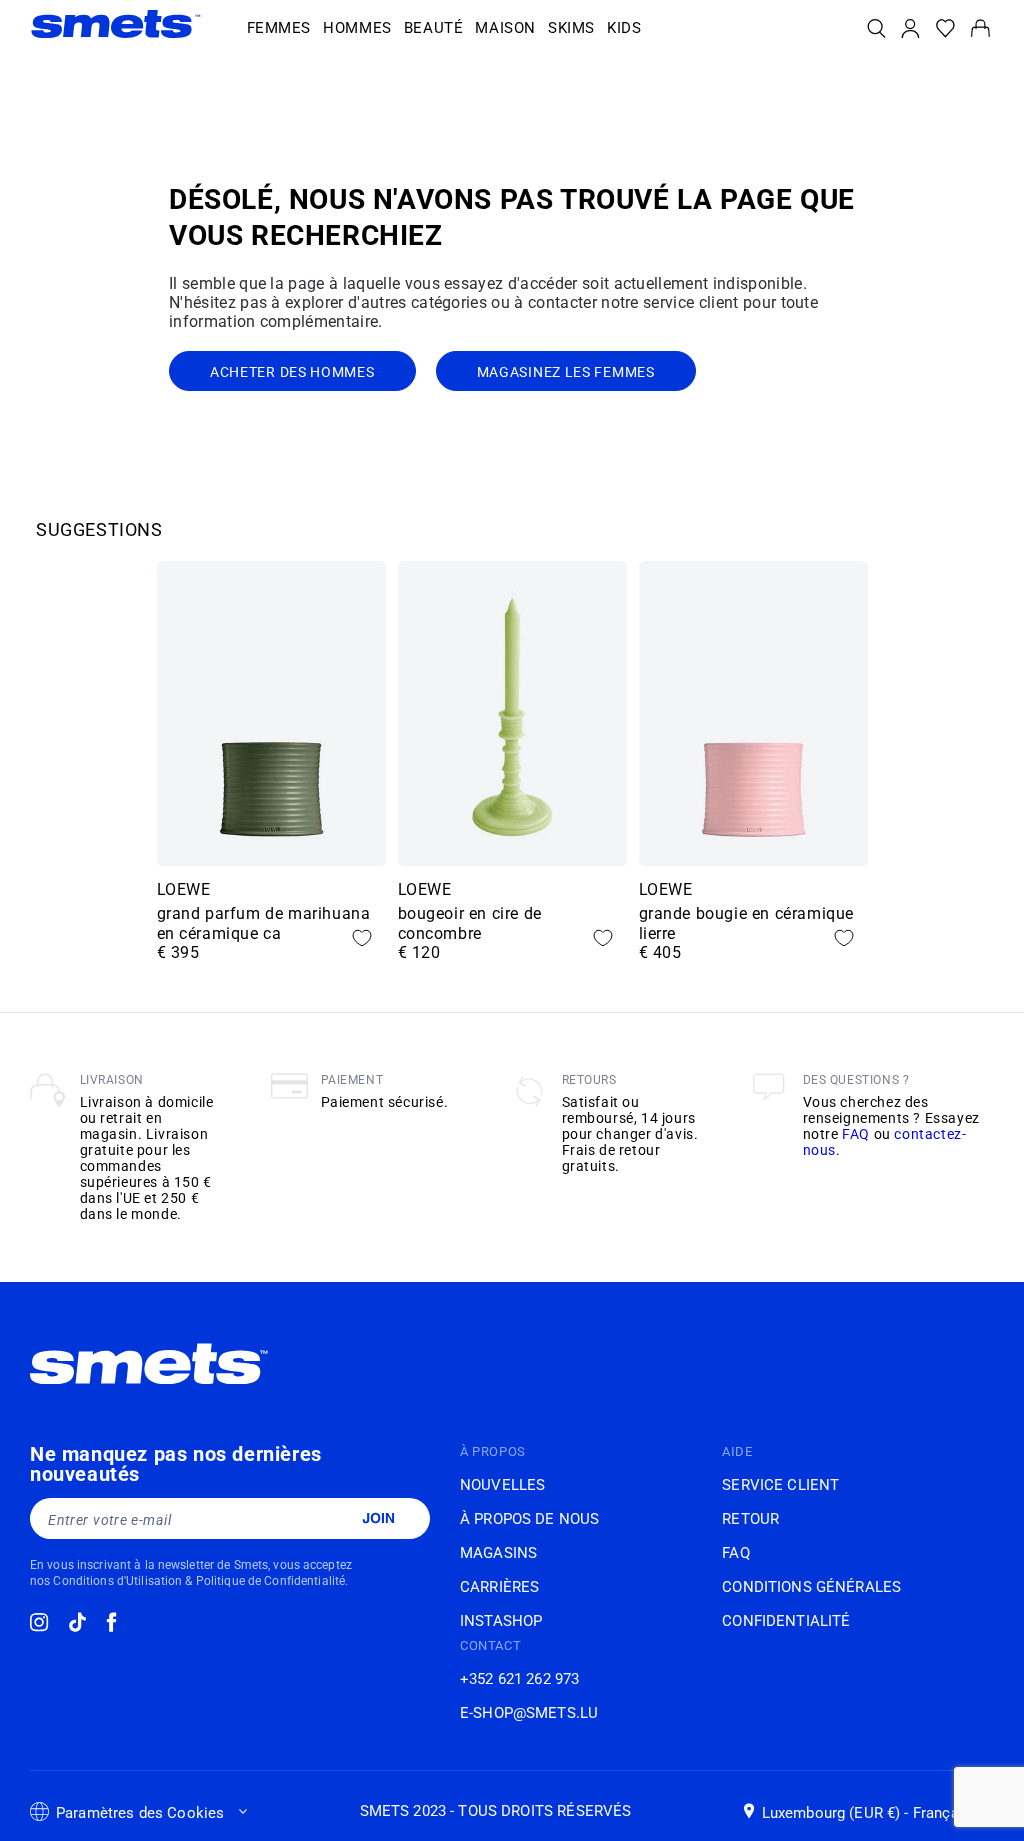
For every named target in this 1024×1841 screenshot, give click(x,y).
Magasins (498, 1553)
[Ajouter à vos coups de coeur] (362, 938)
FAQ (856, 1134)
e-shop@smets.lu (529, 1713)
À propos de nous (529, 1519)
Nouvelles (502, 1485)
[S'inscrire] (378, 1518)
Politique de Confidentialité (270, 1581)
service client (780, 1485)
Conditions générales (811, 1587)
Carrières (499, 1587)
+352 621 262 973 (519, 1679)
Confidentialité (786, 1621)
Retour (750, 1519)
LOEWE (184, 889)
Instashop (501, 1621)
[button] (279, 29)
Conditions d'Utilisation (117, 1581)
